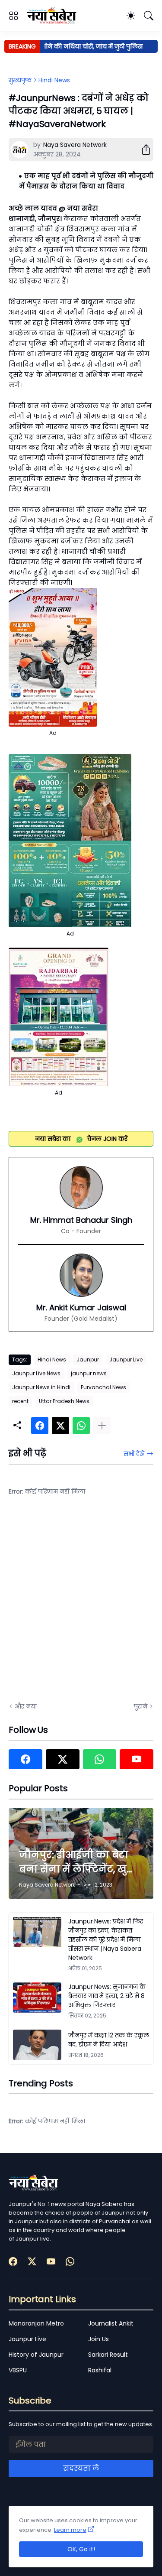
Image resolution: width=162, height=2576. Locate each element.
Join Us (98, 2339)
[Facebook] (40, 1426)
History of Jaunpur (36, 2355)
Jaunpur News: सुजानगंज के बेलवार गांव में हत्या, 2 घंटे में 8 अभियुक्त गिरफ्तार (107, 1996)
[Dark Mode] (131, 16)
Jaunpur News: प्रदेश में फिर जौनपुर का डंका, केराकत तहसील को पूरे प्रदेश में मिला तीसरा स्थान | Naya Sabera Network (105, 1939)
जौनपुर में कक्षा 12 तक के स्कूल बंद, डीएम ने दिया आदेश (109, 2040)
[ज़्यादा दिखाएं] (102, 1426)
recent (20, 1401)
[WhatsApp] (81, 1426)
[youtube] (137, 1759)
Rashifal (100, 2370)
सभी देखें (134, 1454)
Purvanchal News (103, 1387)
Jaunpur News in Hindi (41, 1387)
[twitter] (63, 1759)
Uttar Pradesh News (64, 1401)
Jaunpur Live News (36, 1373)
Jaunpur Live (126, 1359)
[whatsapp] (100, 1759)
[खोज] (149, 16)
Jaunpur (88, 1359)
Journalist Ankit (111, 2323)
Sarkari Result (108, 2355)
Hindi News (54, 80)
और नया (26, 1706)
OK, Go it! (81, 2549)
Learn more (70, 2530)
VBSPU (18, 2370)
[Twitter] (60, 1426)
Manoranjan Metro (36, 2323)
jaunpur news (89, 1373)
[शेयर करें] (143, 149)
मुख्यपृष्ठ (20, 80)
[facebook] (25, 1759)
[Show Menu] (13, 16)
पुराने (141, 1706)
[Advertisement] (81, 1605)
